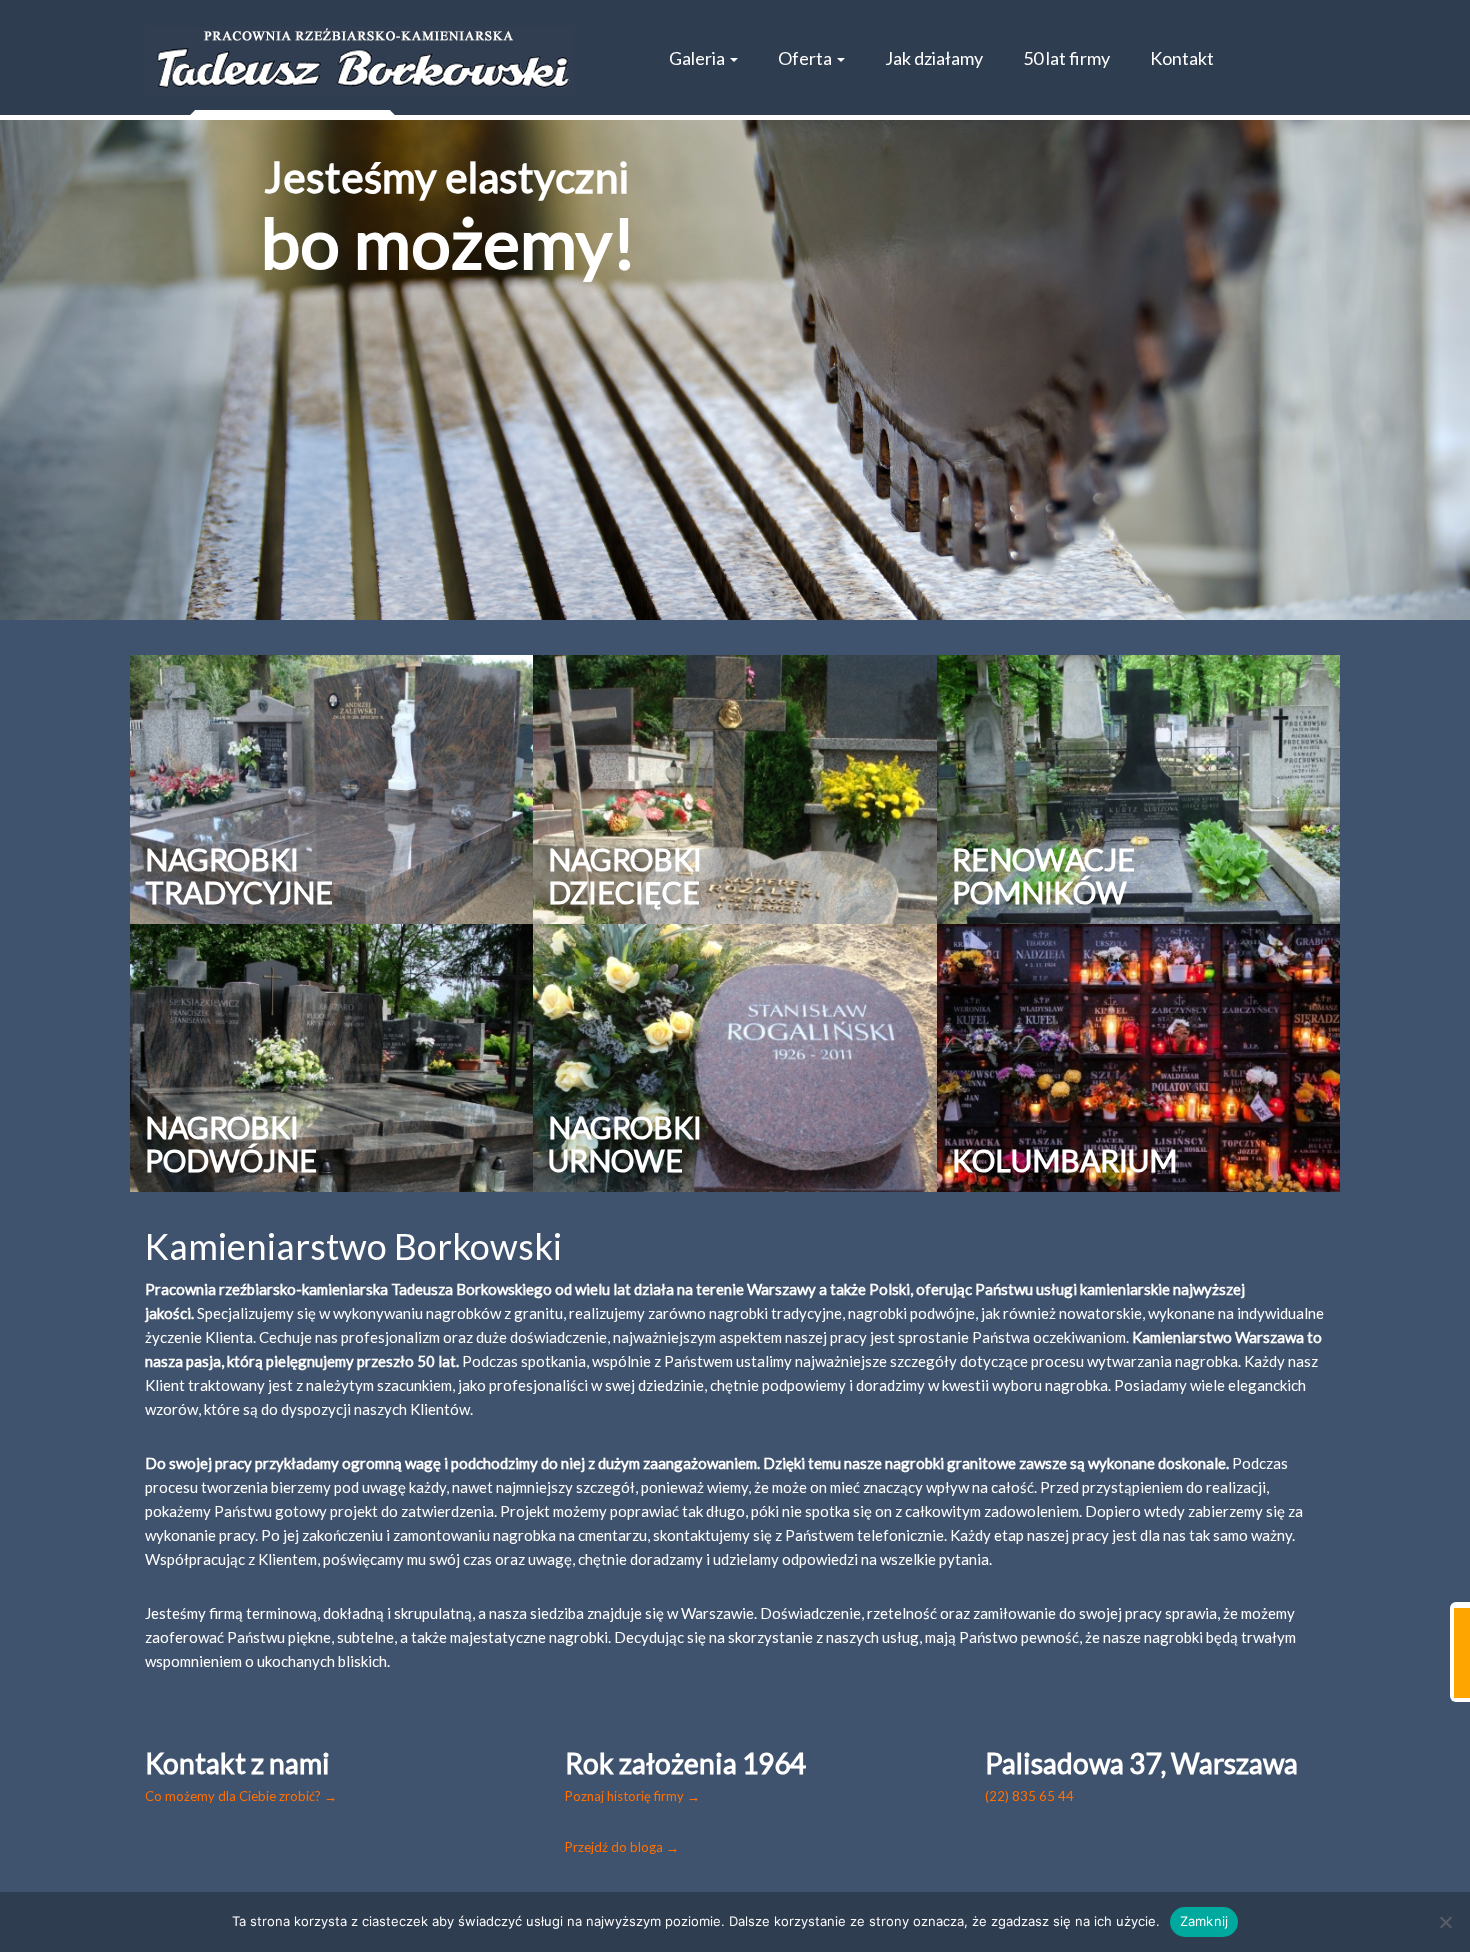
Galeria (698, 58)
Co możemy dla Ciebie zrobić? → (241, 1796)
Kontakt (1182, 58)
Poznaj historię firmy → (632, 1796)
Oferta (806, 58)
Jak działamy (934, 58)
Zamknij (1204, 1921)
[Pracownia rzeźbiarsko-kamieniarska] (359, 60)
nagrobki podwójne (911, 1313)
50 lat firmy (1066, 58)
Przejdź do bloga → (622, 1847)
